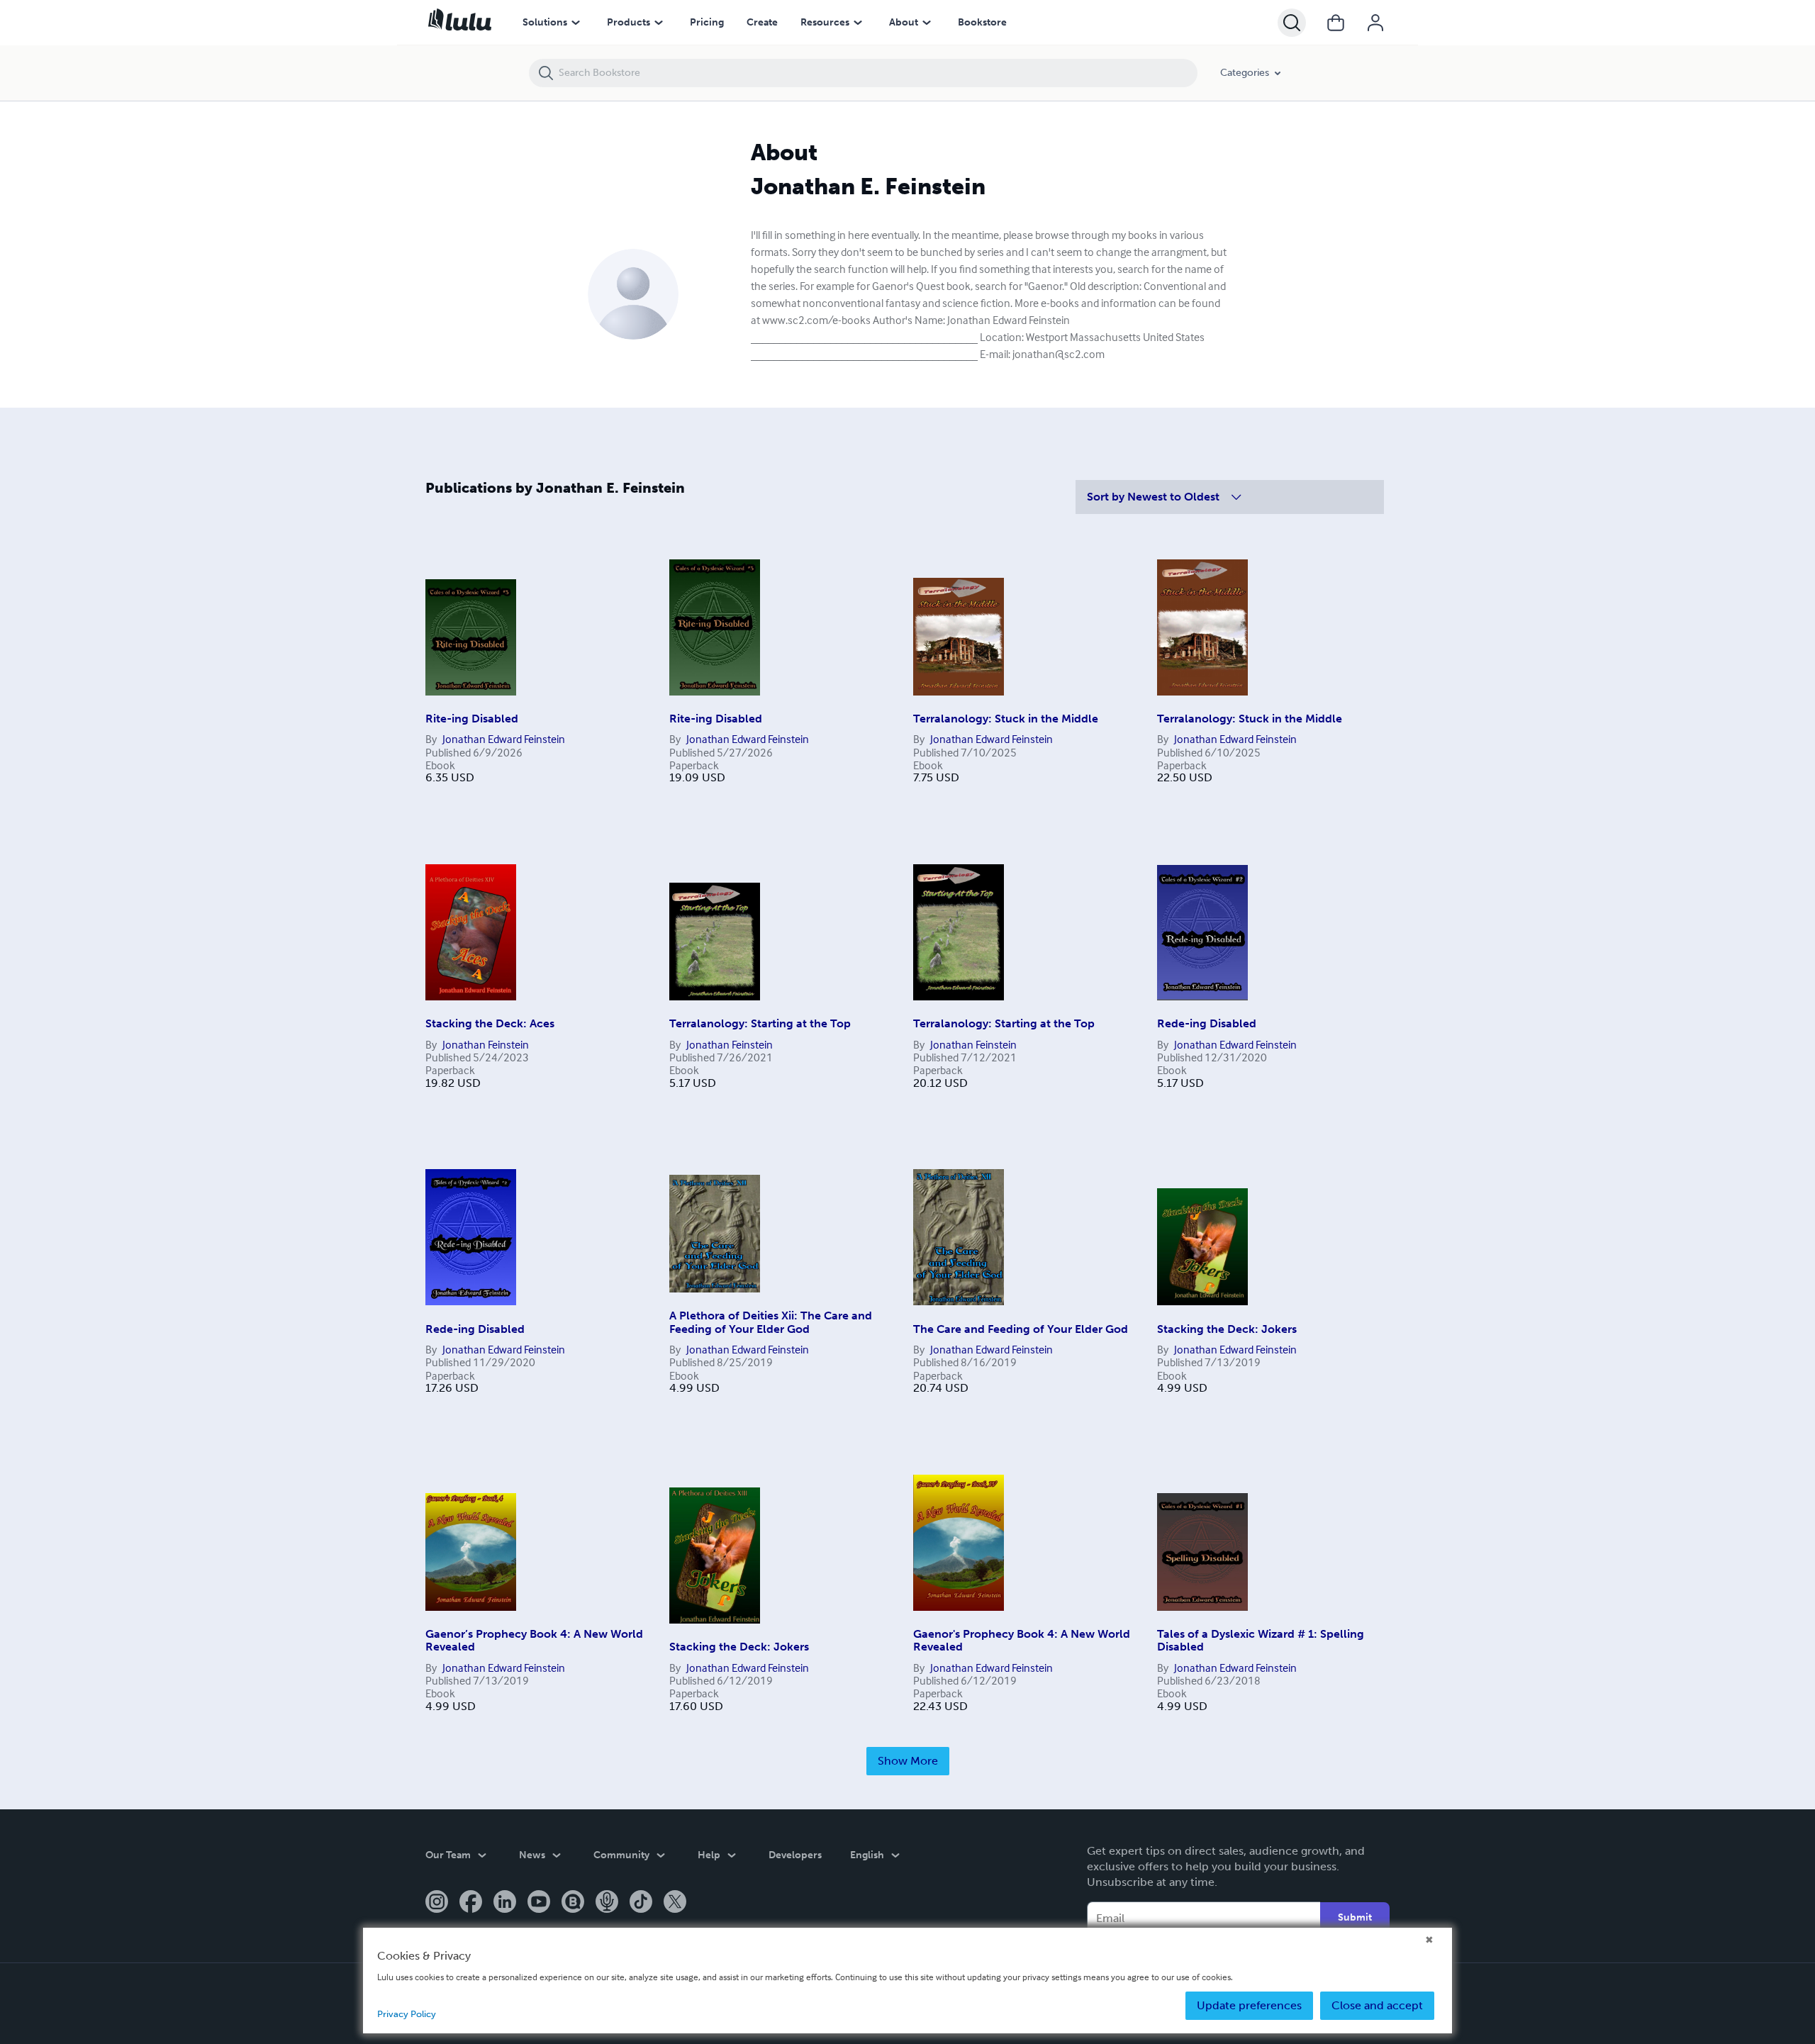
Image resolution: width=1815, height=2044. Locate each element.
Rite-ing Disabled (472, 719)
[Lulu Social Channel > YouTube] (539, 1903)
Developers (795, 1855)
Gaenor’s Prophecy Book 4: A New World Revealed (534, 1640)
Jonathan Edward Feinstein (504, 739)
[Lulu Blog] (573, 1903)
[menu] (576, 23)
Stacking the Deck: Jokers (1227, 1329)
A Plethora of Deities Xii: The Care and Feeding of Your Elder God (771, 1322)
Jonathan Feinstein (486, 1044)
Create (762, 22)
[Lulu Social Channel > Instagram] (437, 1903)
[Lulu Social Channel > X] (675, 1903)
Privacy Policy (407, 2014)
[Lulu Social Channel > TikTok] (641, 1903)
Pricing (707, 22)
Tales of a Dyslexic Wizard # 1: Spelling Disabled (1261, 1640)
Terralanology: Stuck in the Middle (1006, 719)
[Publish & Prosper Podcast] (607, 1903)
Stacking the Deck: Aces (490, 1023)
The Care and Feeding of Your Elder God (1021, 1329)
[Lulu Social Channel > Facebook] (471, 1903)
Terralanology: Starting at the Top (760, 1023)
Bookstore (982, 22)
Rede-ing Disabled (1207, 1023)
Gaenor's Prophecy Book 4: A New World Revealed (1022, 1640)
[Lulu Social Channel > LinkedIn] (505, 1903)
